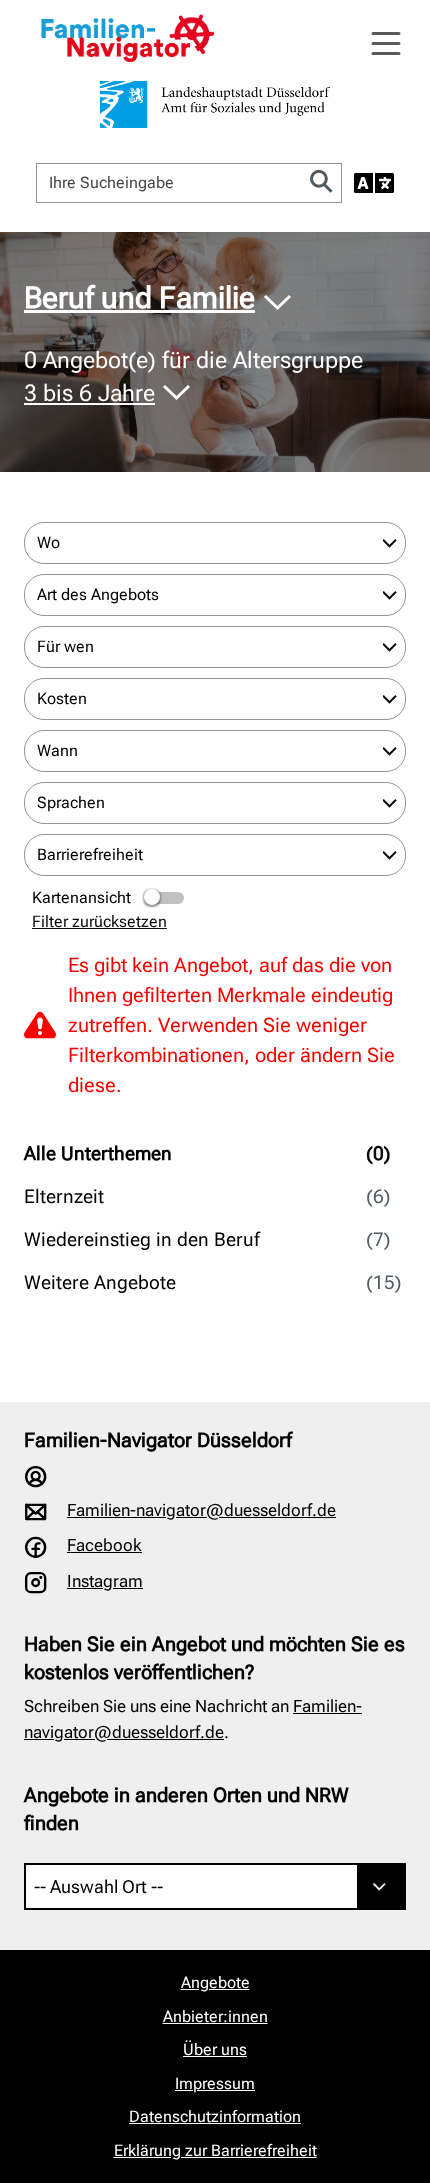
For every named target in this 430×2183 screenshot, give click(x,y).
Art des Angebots (98, 594)
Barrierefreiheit (90, 854)
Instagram (105, 1581)
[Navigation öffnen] (386, 44)
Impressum (215, 2083)
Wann (57, 750)
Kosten (62, 698)
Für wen (65, 646)
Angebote (215, 1982)
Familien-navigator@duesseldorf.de (201, 1510)
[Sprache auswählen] (374, 183)
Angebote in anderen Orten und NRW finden (186, 1809)
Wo (48, 542)
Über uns (215, 2049)
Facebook (104, 1545)
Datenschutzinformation (215, 2116)
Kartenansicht (81, 897)
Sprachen (71, 802)
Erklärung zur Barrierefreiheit (215, 2150)
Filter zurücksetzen (99, 921)
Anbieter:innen (215, 2016)
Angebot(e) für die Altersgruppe (193, 376)
